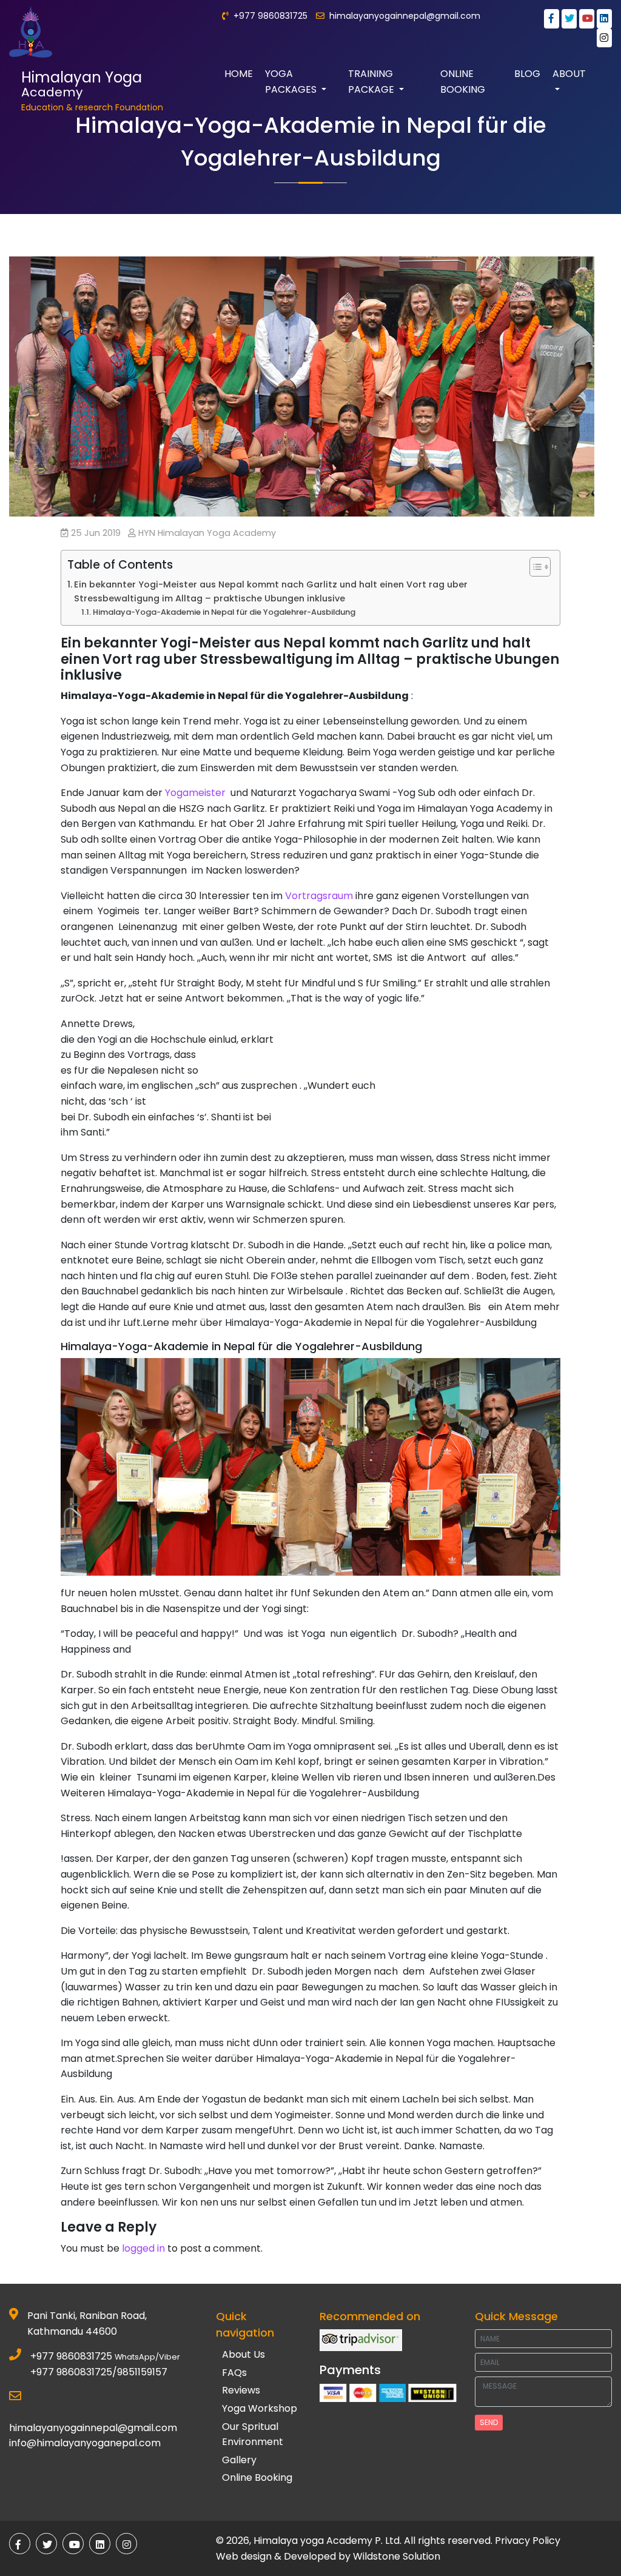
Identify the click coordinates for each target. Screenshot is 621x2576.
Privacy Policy (528, 2541)
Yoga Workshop (260, 2408)
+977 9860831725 (71, 2356)
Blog (527, 74)
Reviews (241, 2390)
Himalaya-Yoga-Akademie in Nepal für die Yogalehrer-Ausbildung (224, 612)
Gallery (239, 2460)
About (569, 74)
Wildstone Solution (397, 2556)
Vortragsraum (319, 896)
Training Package (372, 82)
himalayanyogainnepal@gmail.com (405, 16)
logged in (143, 2248)
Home (239, 74)
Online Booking (463, 82)
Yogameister (195, 793)
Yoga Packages (292, 82)
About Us (243, 2354)
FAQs (234, 2373)
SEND (489, 2422)
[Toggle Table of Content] (534, 567)
